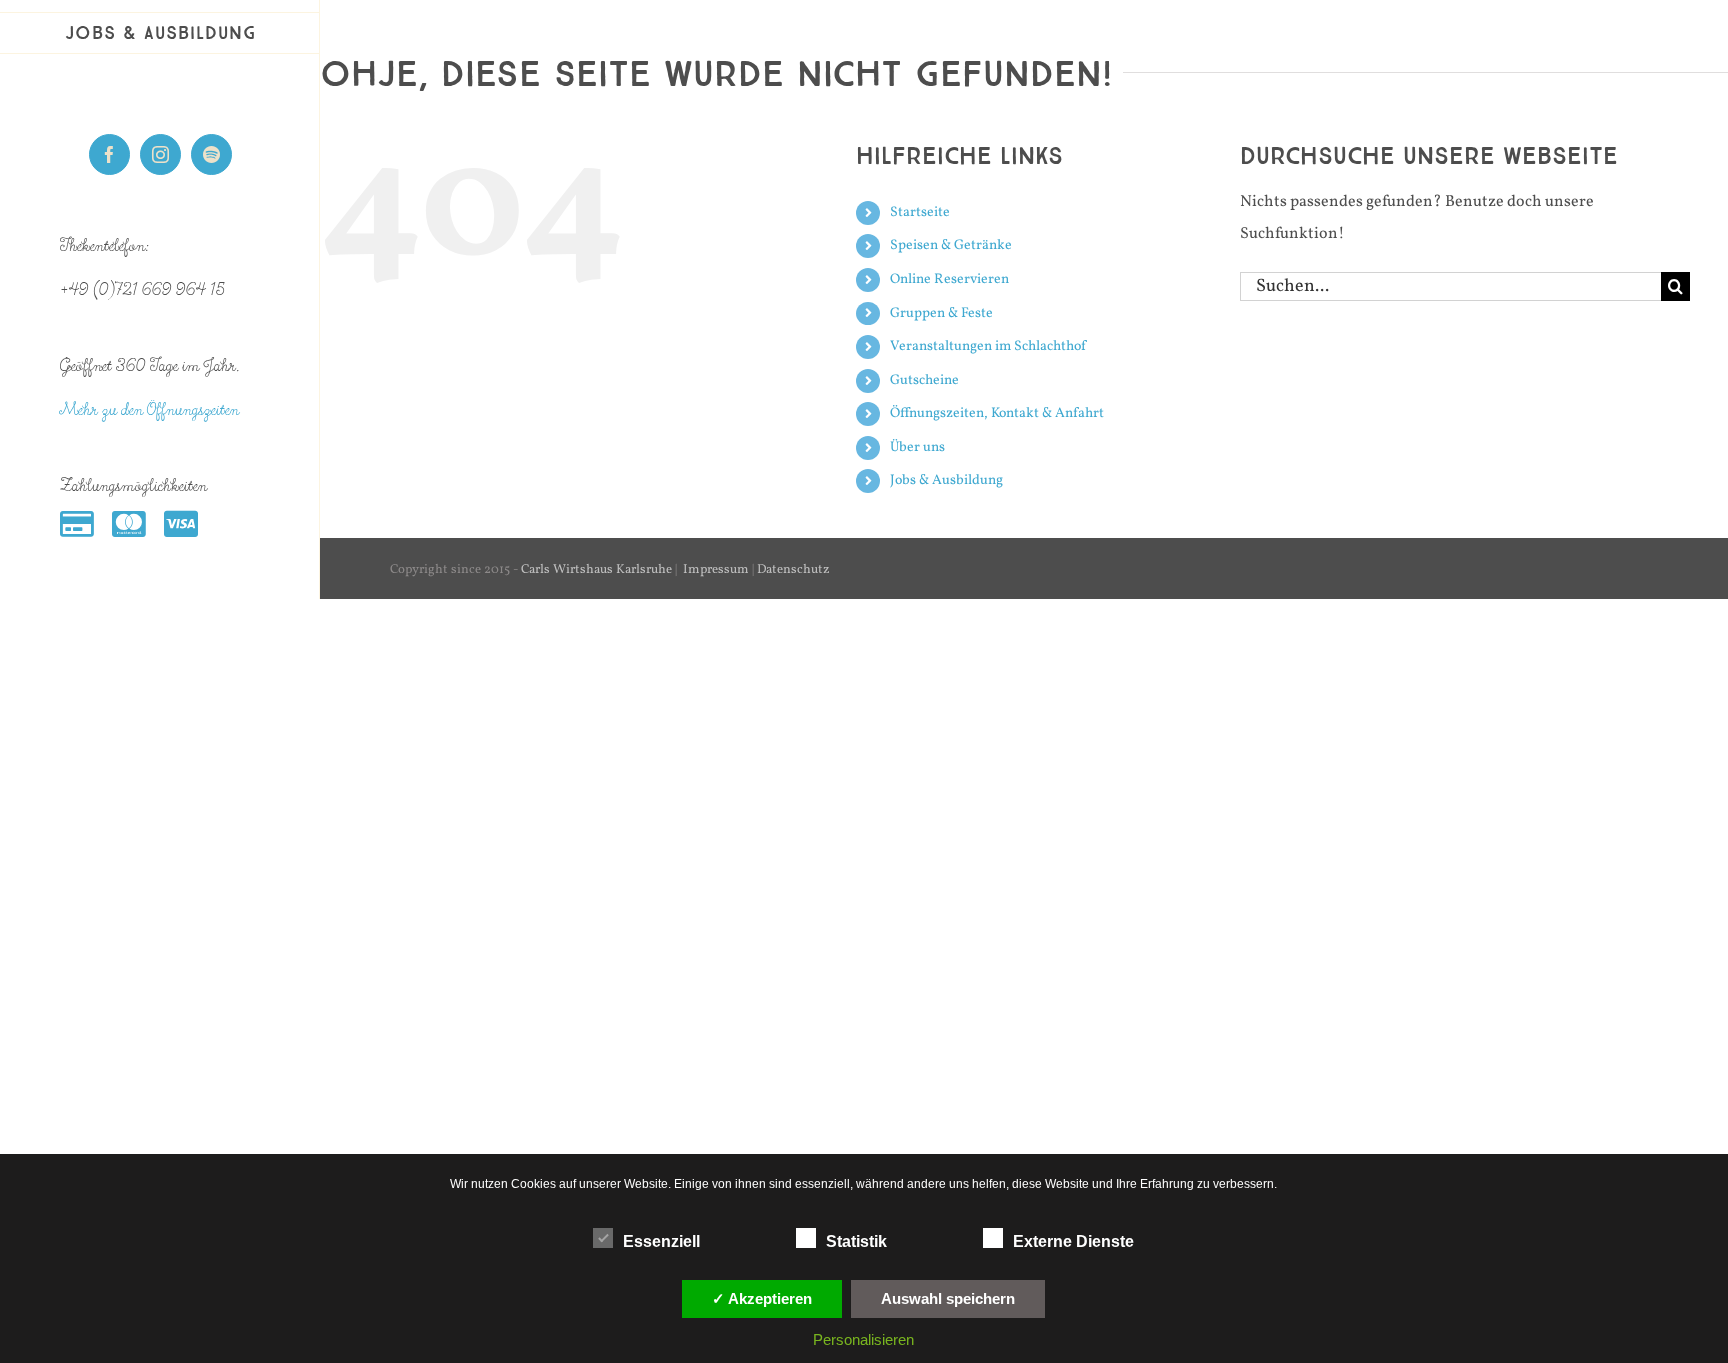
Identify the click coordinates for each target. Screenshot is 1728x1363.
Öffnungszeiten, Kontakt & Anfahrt (997, 413)
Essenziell (661, 1241)
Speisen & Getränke (951, 245)
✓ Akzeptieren (762, 1298)
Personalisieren (863, 1339)
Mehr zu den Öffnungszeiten (149, 410)
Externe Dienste (1073, 1241)
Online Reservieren (949, 279)
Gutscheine (924, 380)
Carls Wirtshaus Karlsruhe (596, 570)
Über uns (917, 447)
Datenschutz (793, 570)
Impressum (716, 570)
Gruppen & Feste (941, 313)
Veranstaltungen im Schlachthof (988, 346)
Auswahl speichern (948, 1298)
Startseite (920, 212)
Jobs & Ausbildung (946, 480)
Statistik (856, 1241)
